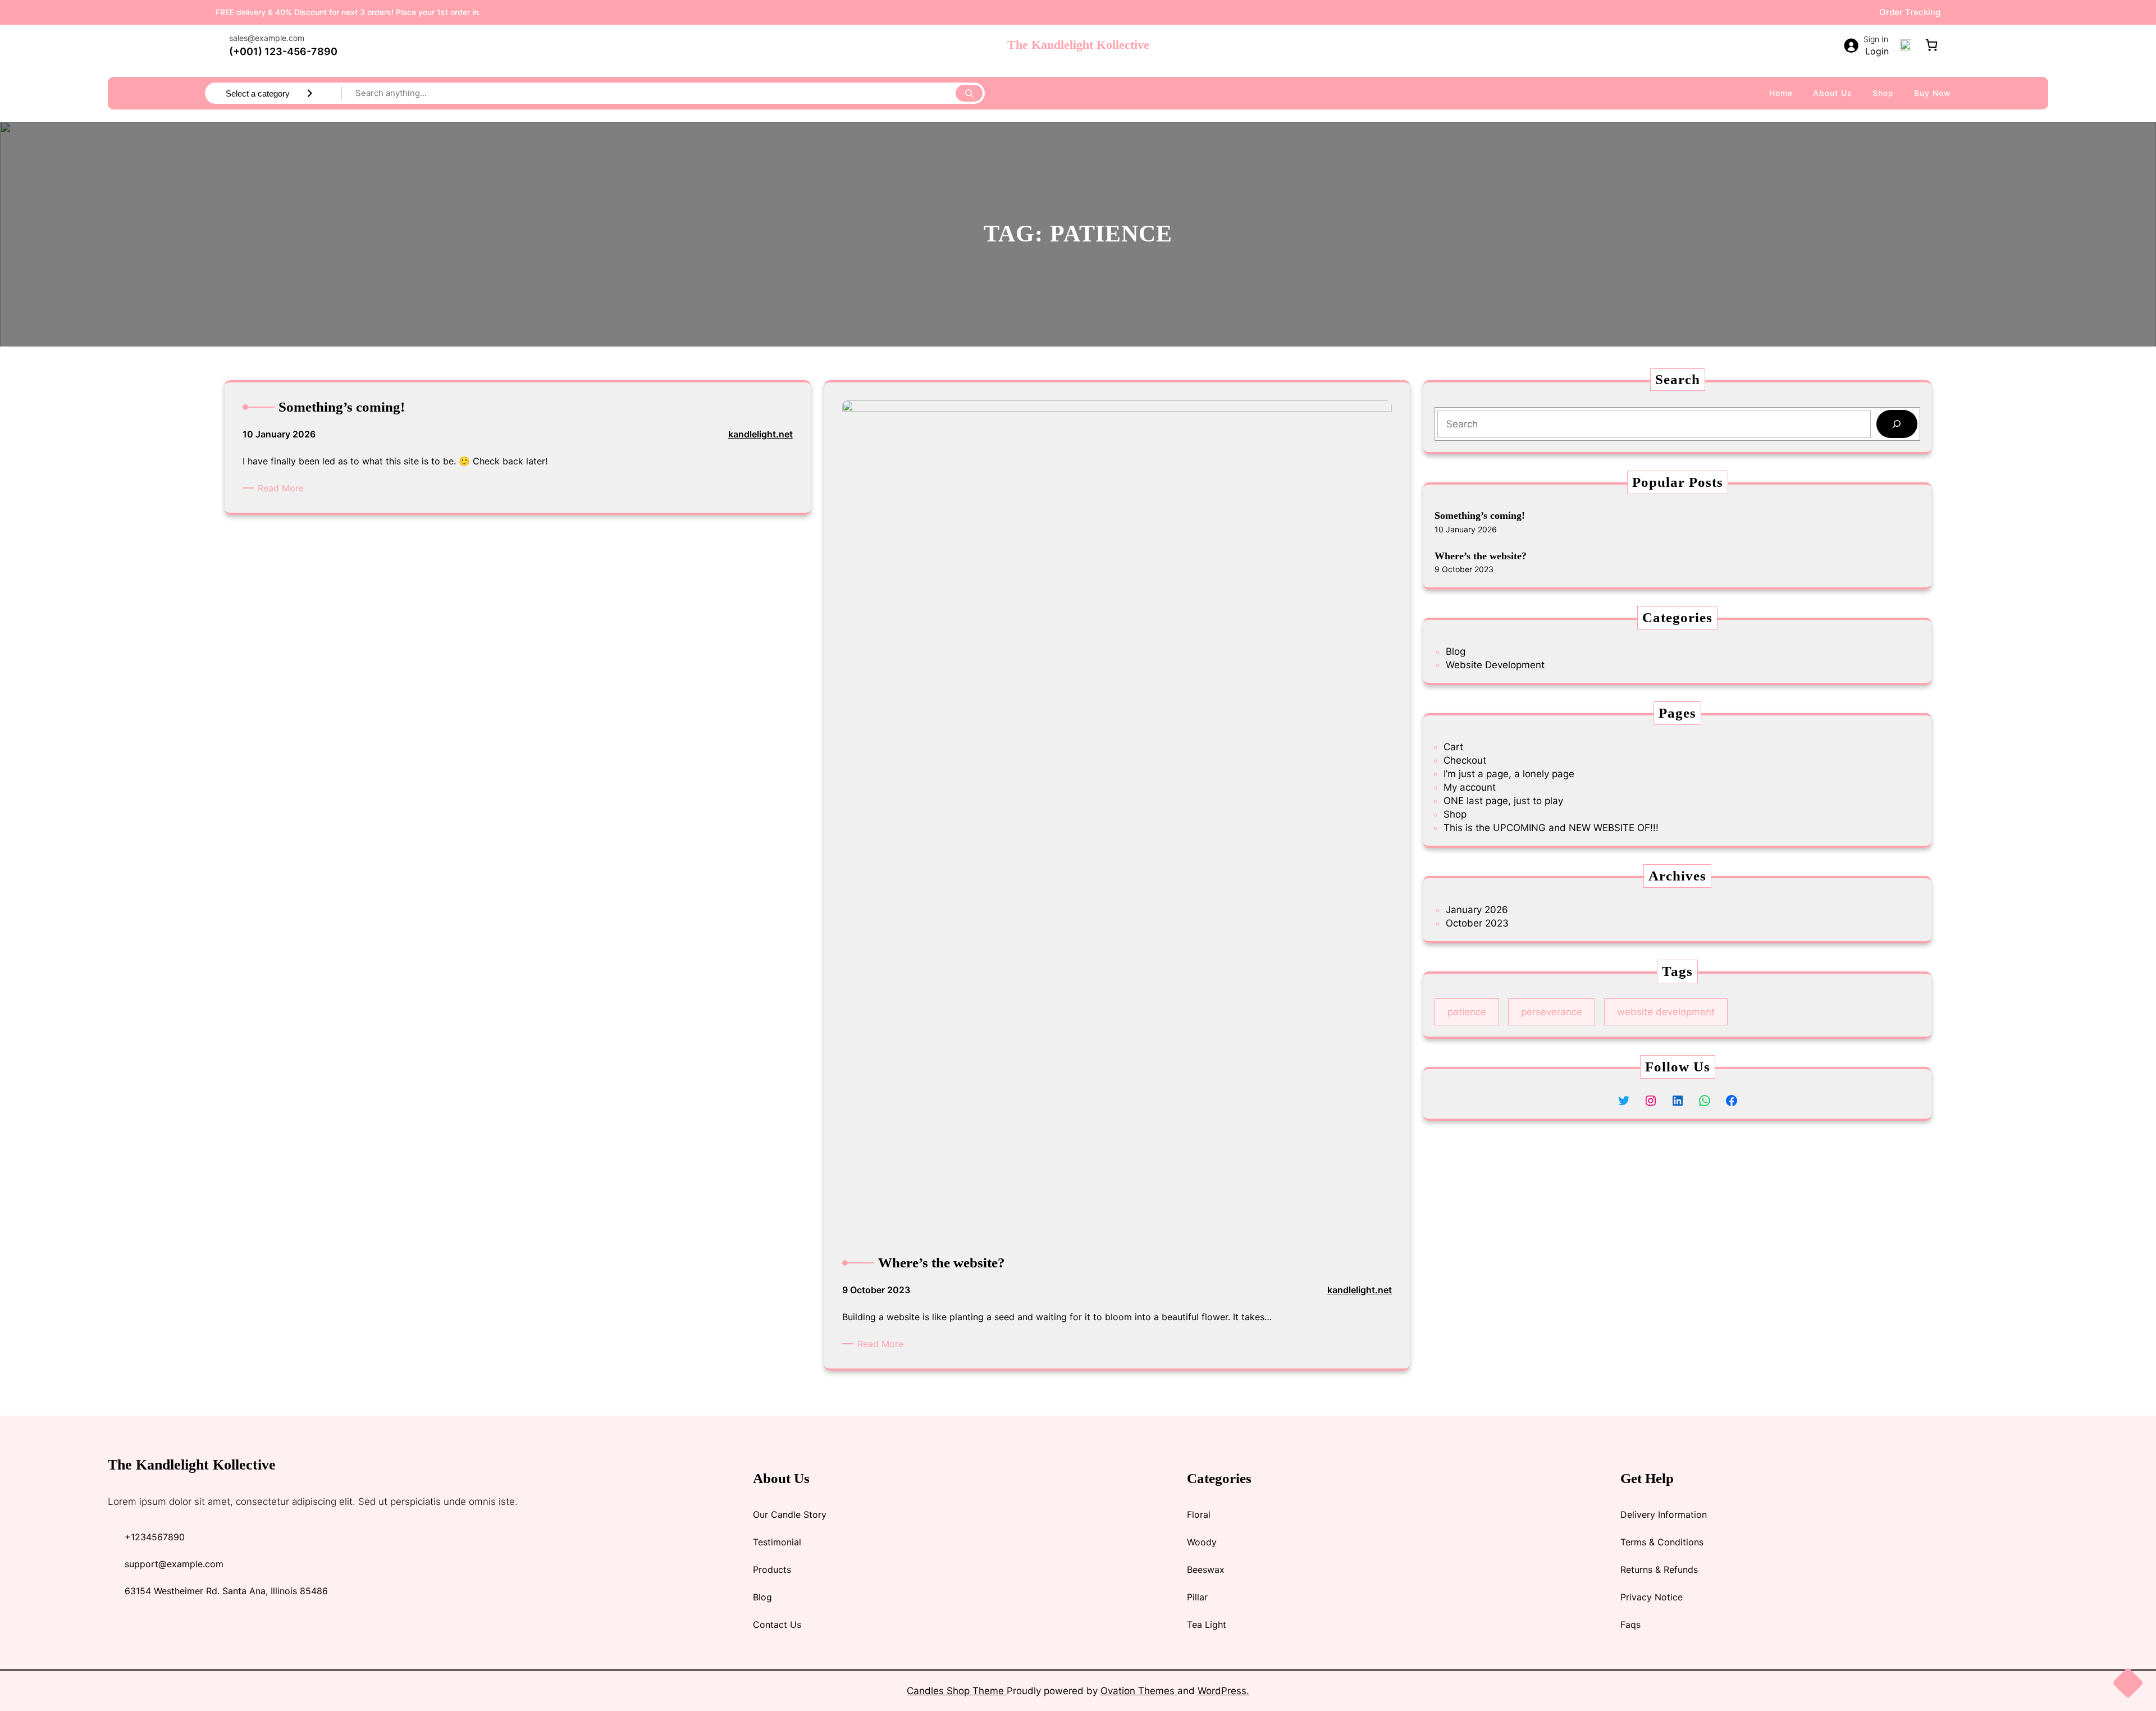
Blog (1456, 651)
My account (1470, 787)
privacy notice (1652, 1597)
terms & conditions (1662, 1542)
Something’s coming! (1480, 515)
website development (1666, 1012)
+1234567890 (155, 1537)
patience (1467, 1012)
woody (1202, 1542)
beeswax (1206, 1569)
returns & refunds (1659, 1569)
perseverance (1552, 1012)
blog (762, 1597)
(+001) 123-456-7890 (283, 51)
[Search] (969, 93)
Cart (1453, 747)
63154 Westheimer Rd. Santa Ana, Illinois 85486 (226, 1591)
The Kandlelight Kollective (1078, 45)
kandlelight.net (760, 434)
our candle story (790, 1514)
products (772, 1569)
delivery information (1664, 1514)
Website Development (1495, 665)
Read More (283, 488)
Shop (1455, 814)
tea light (1207, 1625)
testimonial (777, 1542)
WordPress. (1223, 1691)
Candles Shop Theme (957, 1691)
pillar (1197, 1597)
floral (1199, 1514)
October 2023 (1477, 923)
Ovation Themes (1139, 1691)
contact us (777, 1625)
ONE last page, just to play (1503, 801)
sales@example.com (267, 38)
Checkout (1465, 760)
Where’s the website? (1481, 556)
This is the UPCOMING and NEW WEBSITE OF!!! (1551, 828)
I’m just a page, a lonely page (1509, 774)
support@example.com (174, 1564)
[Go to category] (310, 93)
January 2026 (1477, 910)
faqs (1630, 1625)
